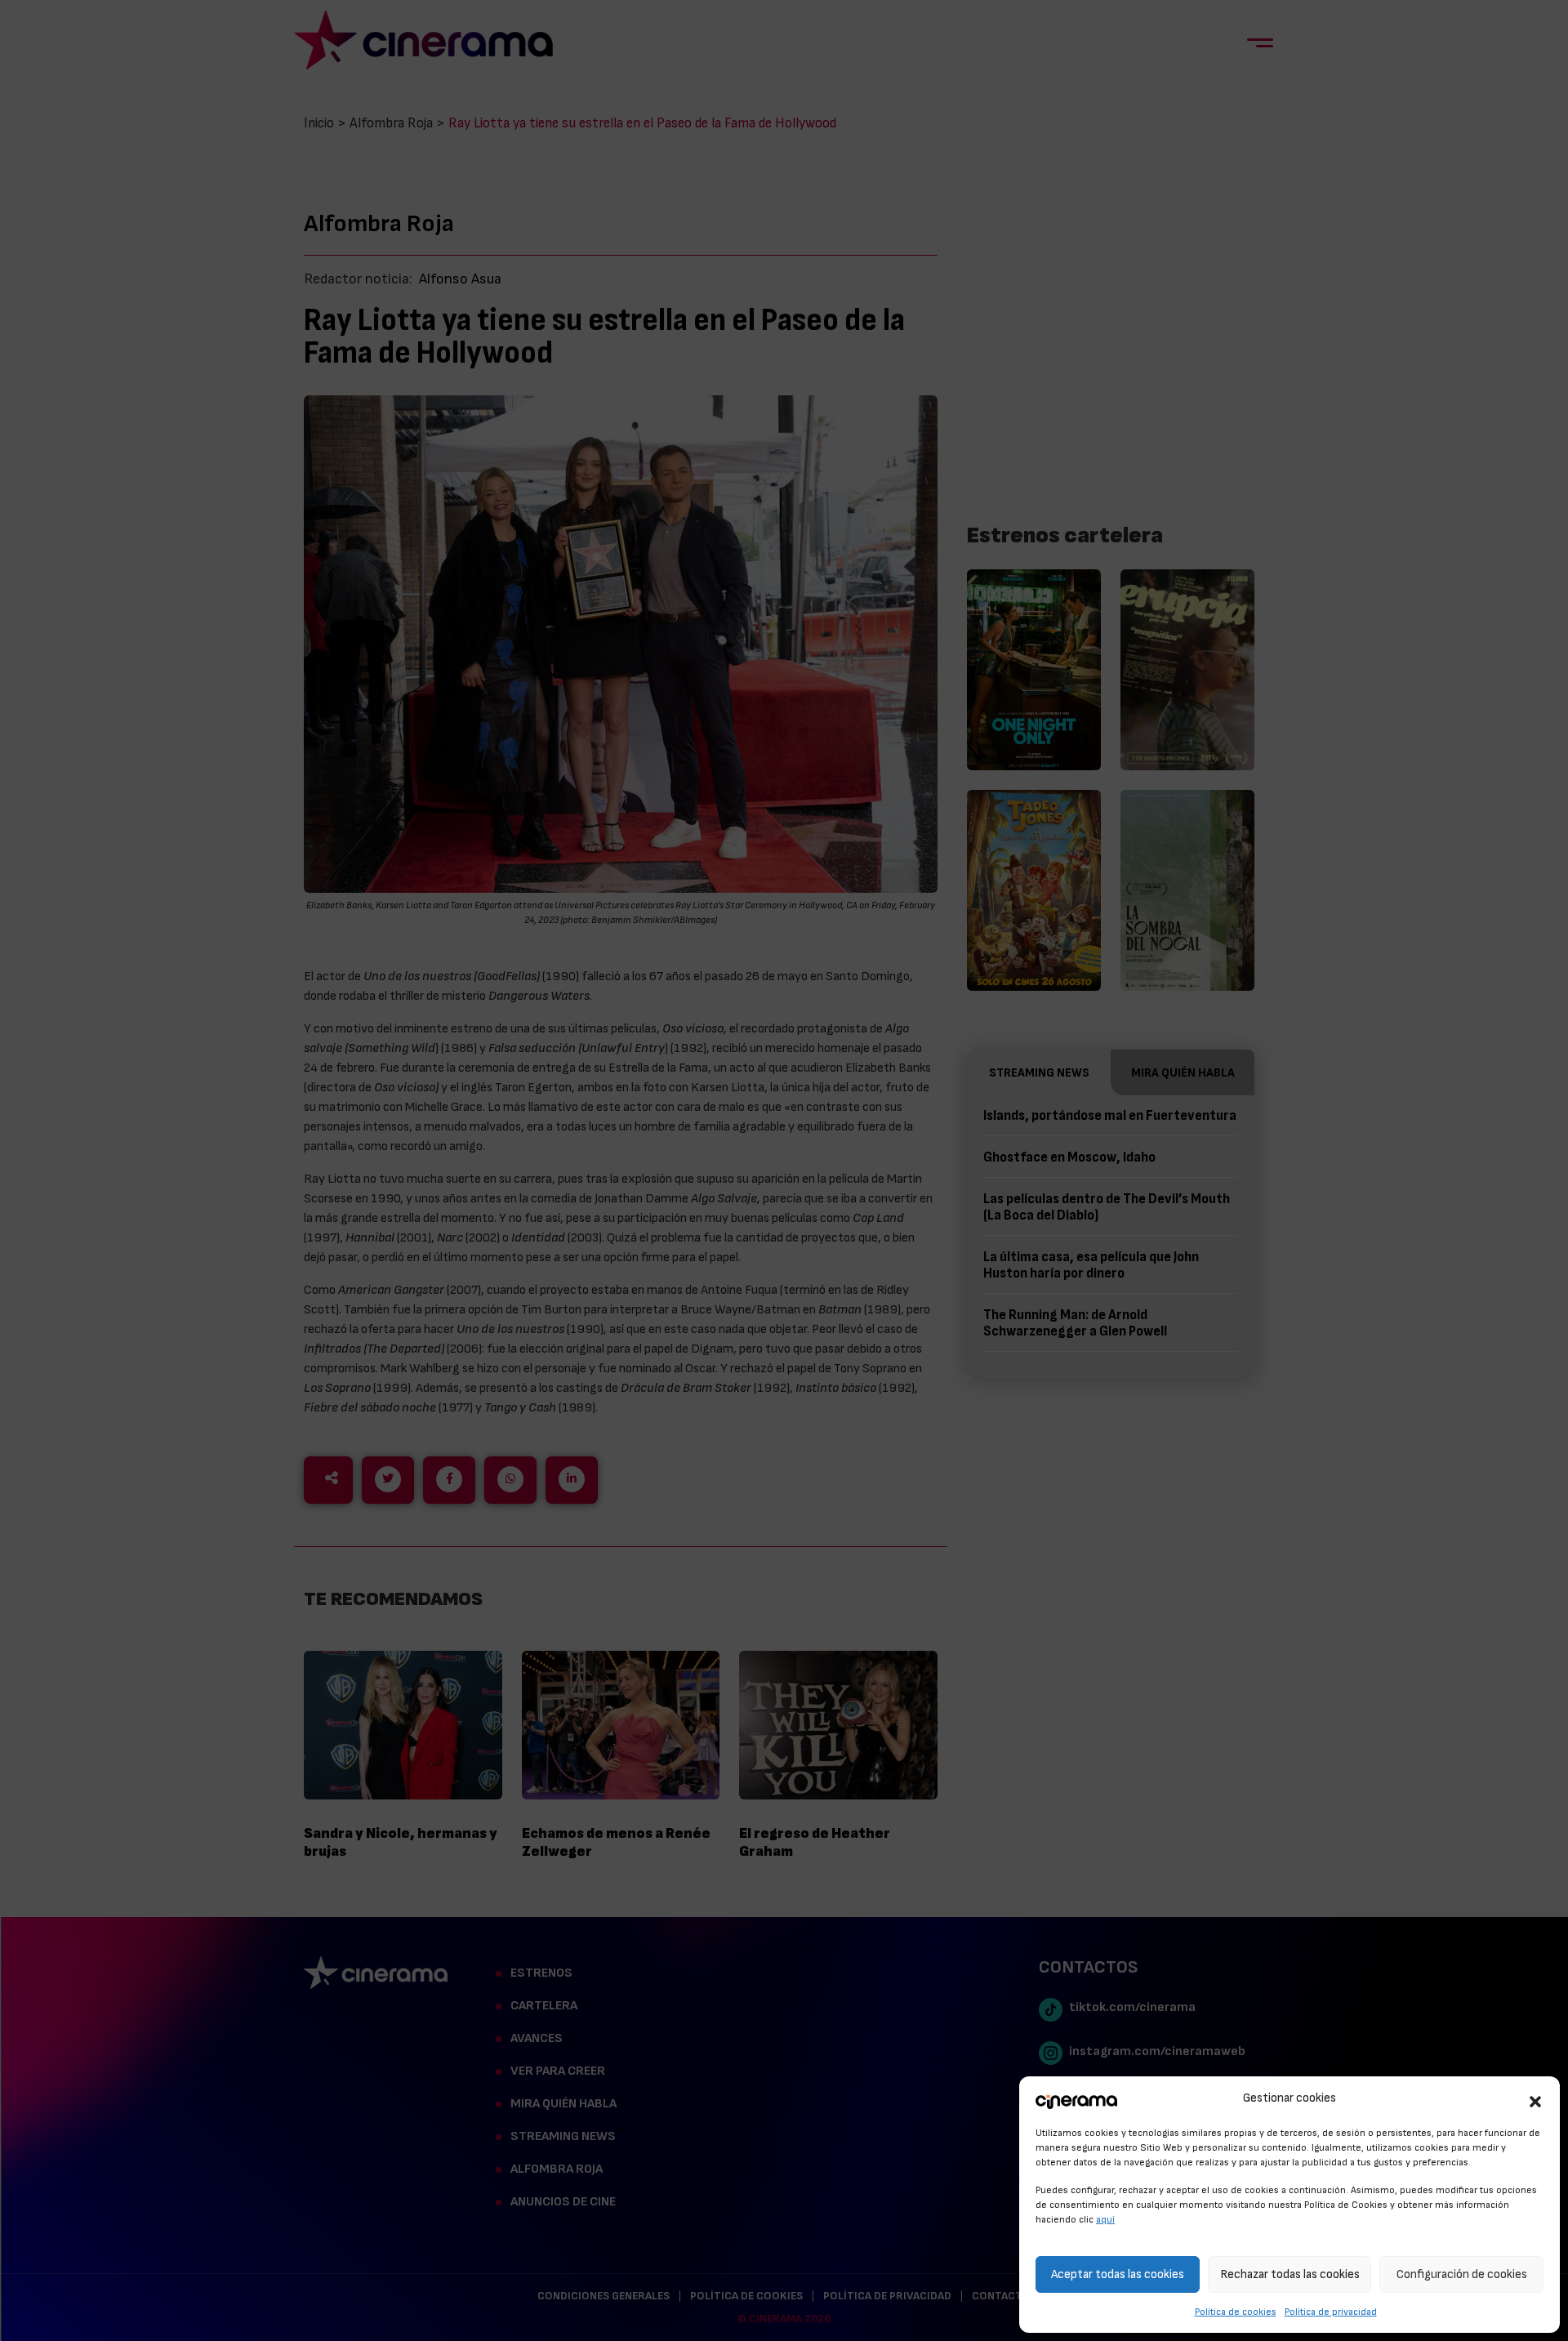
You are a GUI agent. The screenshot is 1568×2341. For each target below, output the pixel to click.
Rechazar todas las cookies (1290, 2274)
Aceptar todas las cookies (1118, 2274)
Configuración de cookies (1462, 2274)
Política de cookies (1236, 2312)
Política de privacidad (1331, 2312)
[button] (1535, 2099)
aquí (1105, 2219)
